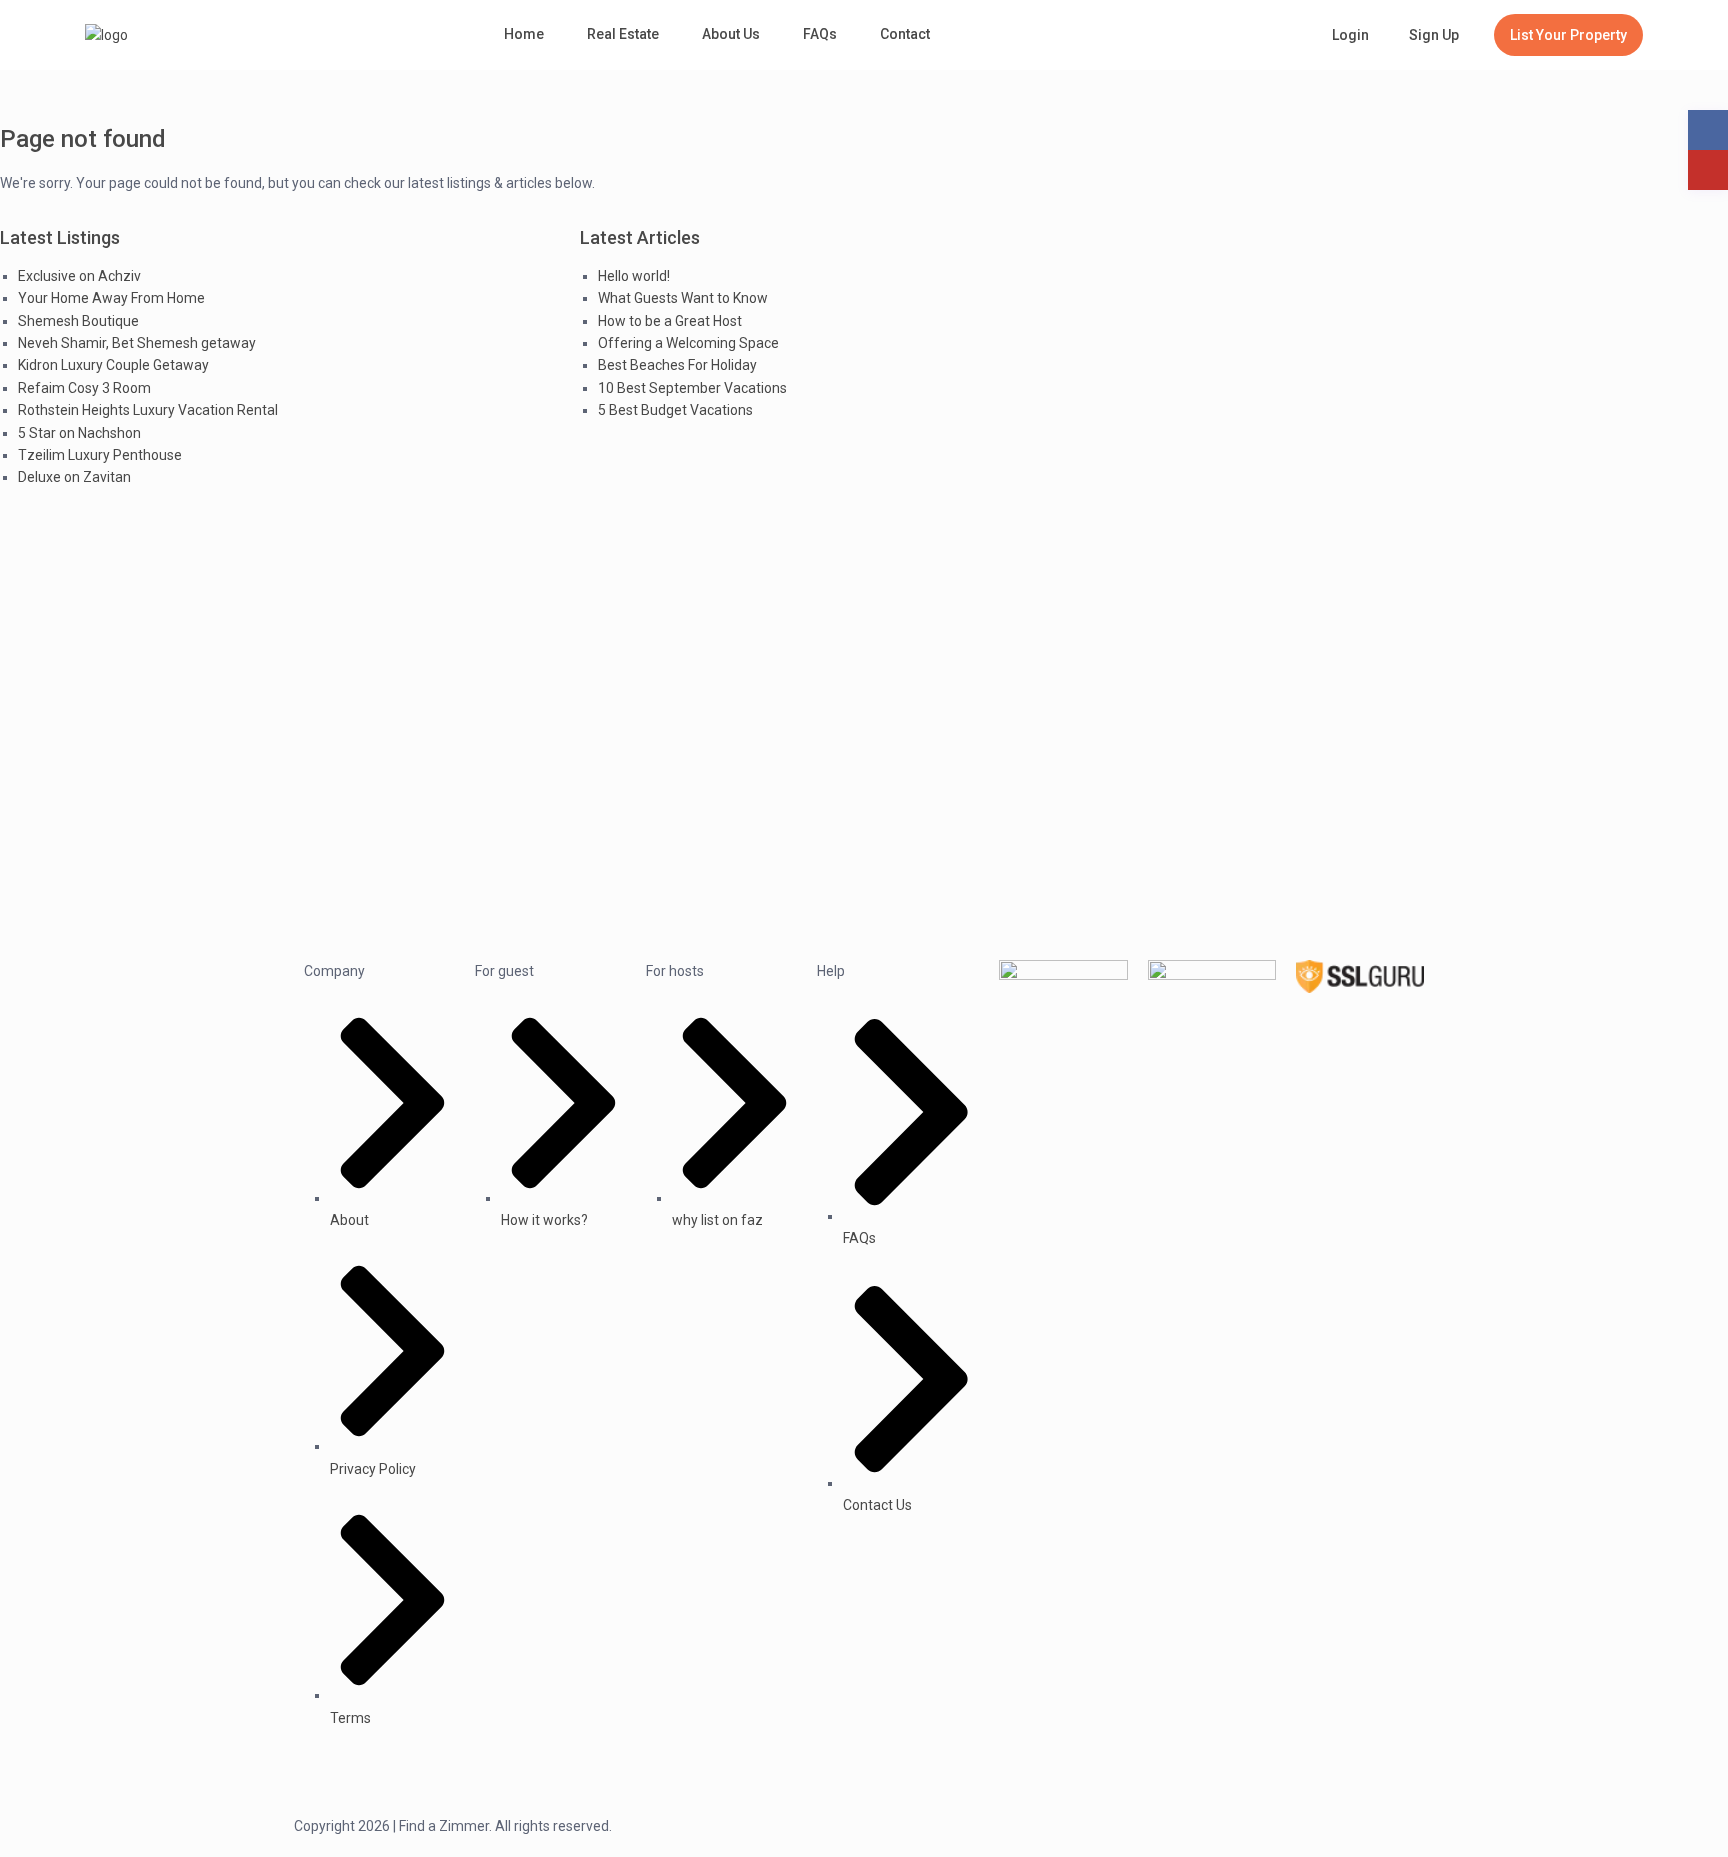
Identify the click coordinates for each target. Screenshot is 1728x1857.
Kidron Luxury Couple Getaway (113, 365)
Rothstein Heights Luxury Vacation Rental (148, 410)
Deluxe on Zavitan (74, 477)
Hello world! (634, 276)
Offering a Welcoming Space (688, 343)
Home (524, 34)
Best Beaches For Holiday (677, 365)
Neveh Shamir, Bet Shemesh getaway (137, 343)
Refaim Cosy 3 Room (84, 388)
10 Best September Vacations (692, 388)
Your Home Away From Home (111, 298)
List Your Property (1568, 35)
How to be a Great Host (670, 321)
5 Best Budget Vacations (675, 410)
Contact (905, 34)
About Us (731, 34)
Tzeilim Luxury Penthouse (100, 455)
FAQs (820, 34)
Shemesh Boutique (78, 321)
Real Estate (623, 34)
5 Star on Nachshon (79, 433)
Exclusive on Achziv (79, 276)
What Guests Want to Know (683, 298)
